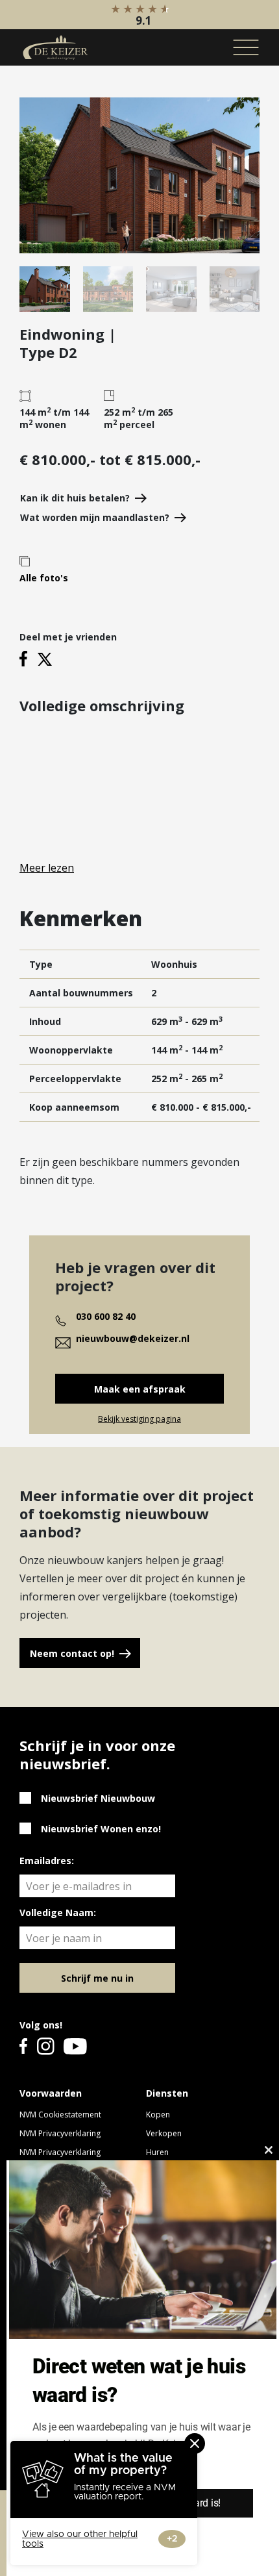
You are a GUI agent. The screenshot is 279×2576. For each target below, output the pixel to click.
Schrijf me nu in (97, 1978)
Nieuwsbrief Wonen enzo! (101, 1829)
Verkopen (164, 2133)
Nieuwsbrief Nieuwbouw (98, 1798)
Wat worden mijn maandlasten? (95, 517)
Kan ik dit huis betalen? (75, 498)
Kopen (158, 2115)
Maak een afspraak (140, 1389)
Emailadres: (47, 1861)
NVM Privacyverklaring (60, 2133)
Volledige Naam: (58, 1913)
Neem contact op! (72, 1653)
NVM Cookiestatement (60, 2115)
